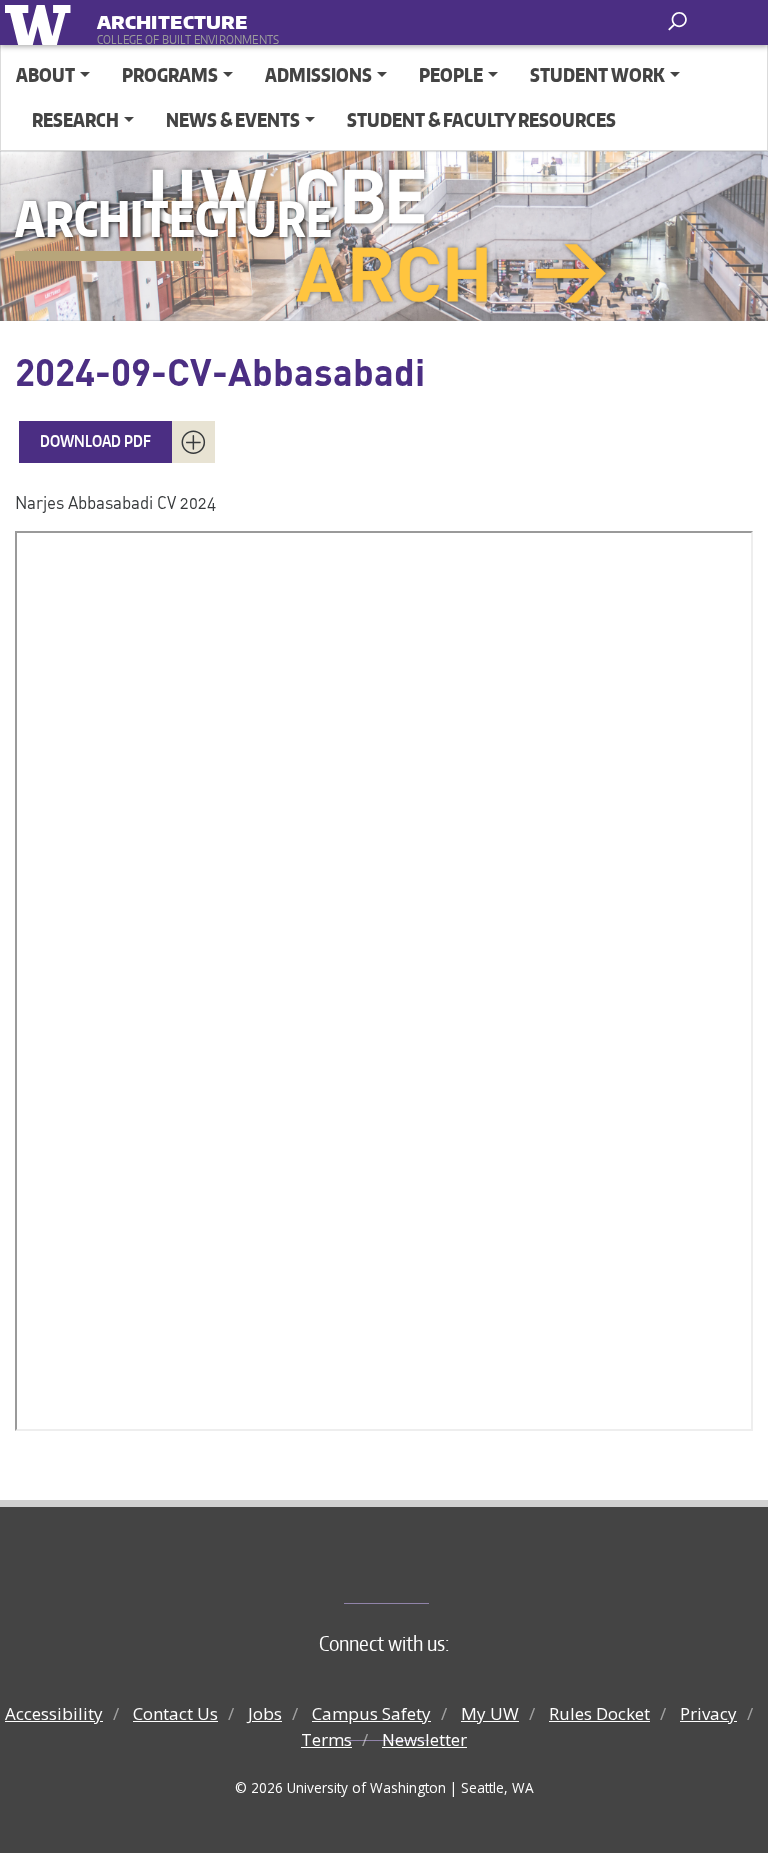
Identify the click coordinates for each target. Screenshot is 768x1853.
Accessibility (54, 1713)
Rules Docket (599, 1713)
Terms (326, 1739)
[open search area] (679, 21)
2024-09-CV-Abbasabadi (220, 371)
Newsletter (424, 1739)
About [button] (45, 74)
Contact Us (175, 1713)
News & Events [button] (233, 119)
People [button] (451, 74)
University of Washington (41, 22)
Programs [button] (170, 74)
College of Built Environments (424, 1570)
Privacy (708, 1713)
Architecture (172, 18)
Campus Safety (371, 1713)
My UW (490, 1713)
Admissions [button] (318, 74)
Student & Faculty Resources (481, 119)
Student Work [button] (597, 74)
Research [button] (75, 119)
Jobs (265, 1713)
